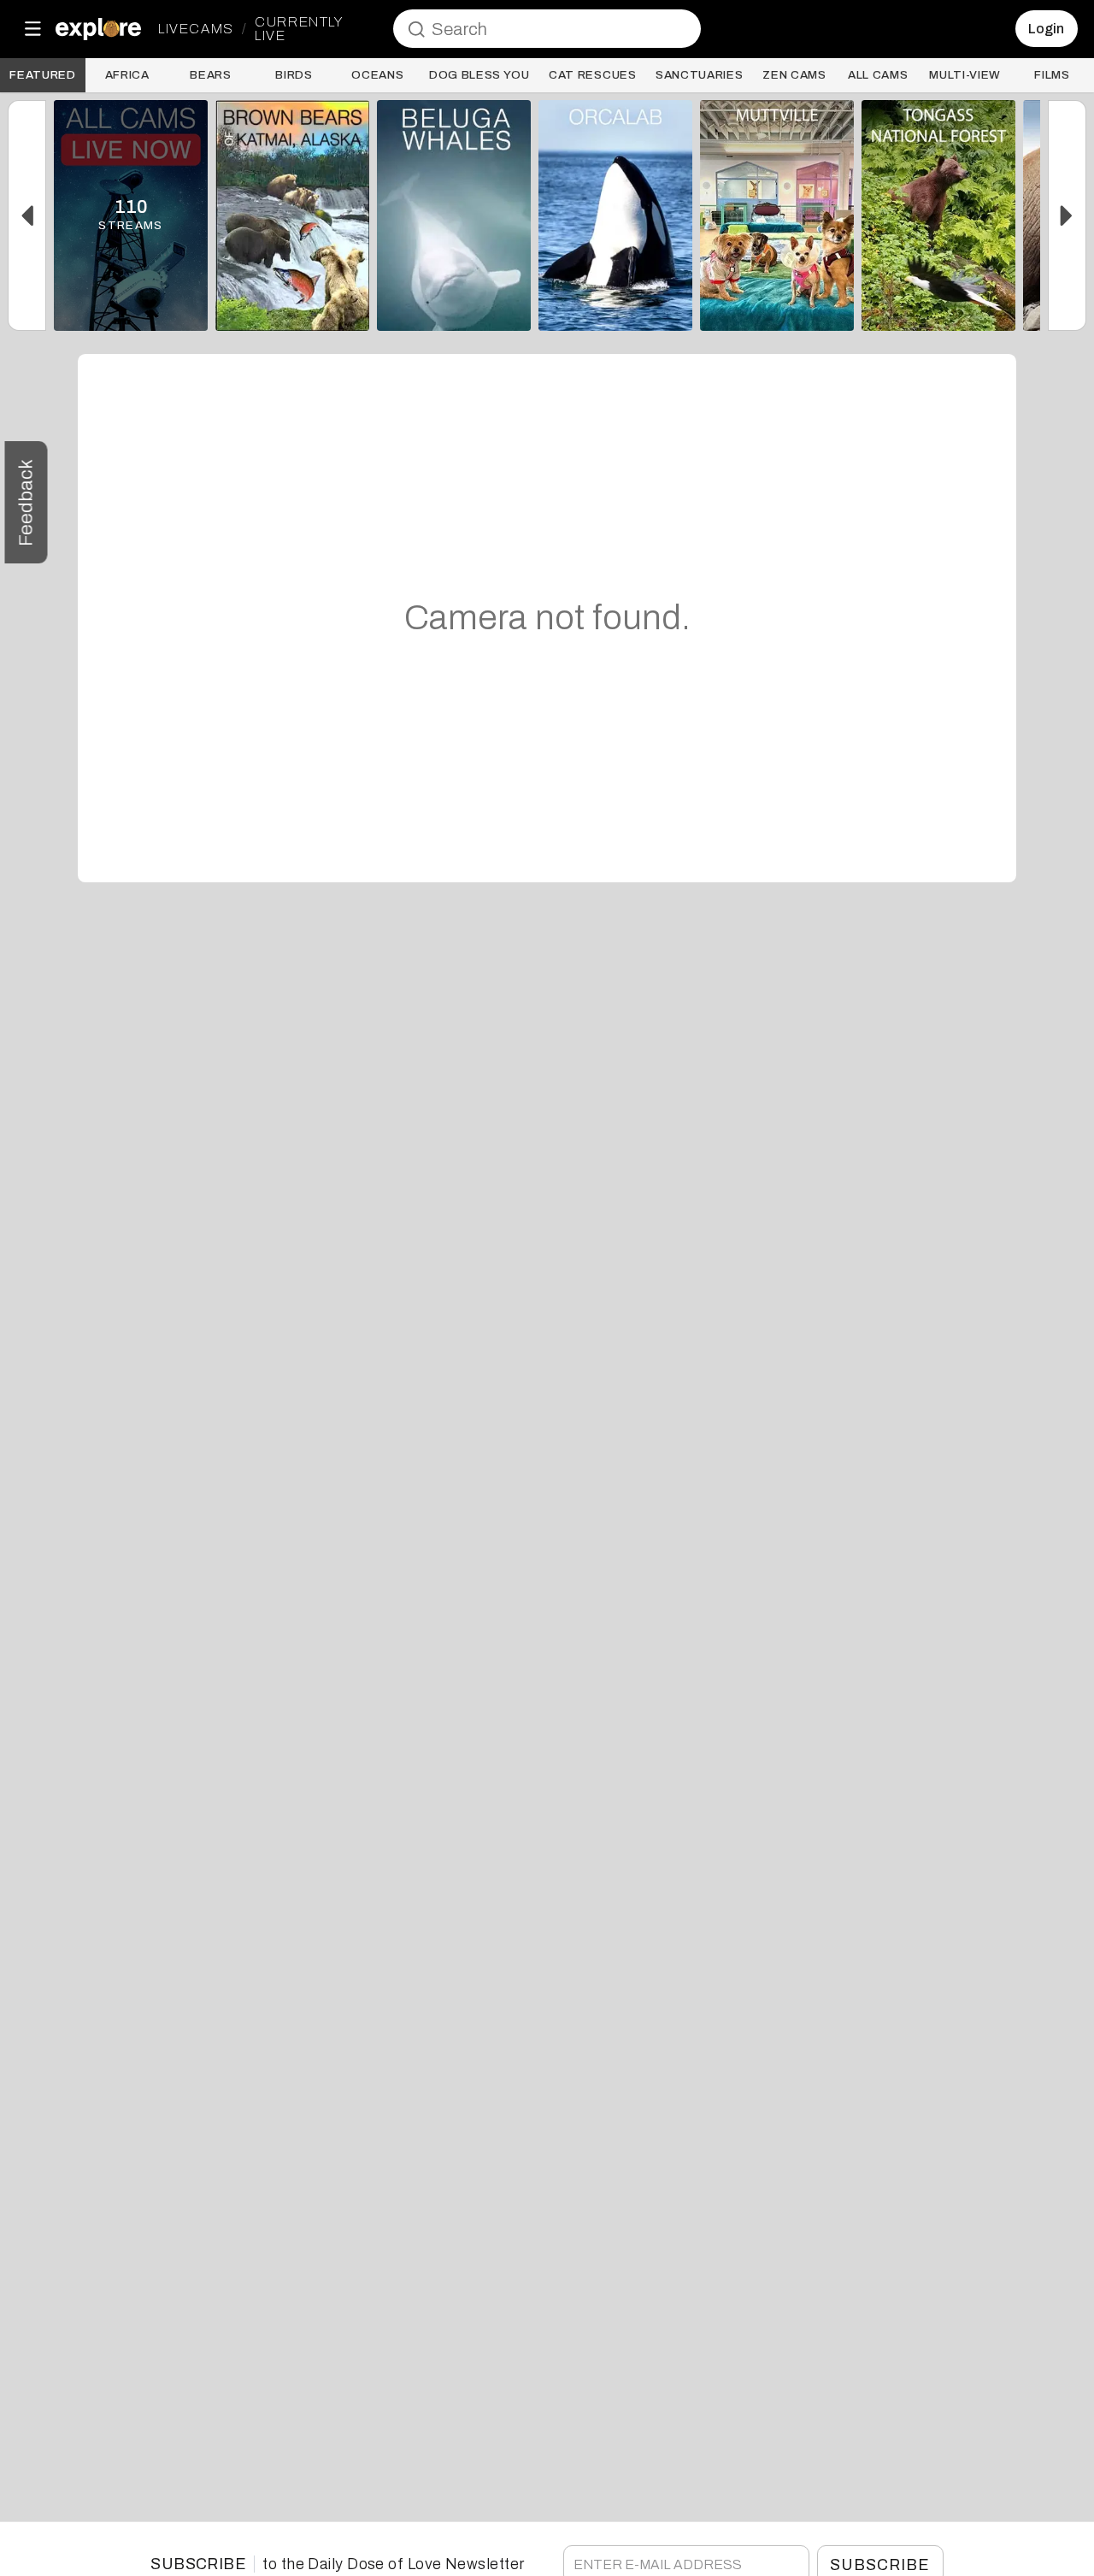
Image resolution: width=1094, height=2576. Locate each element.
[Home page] (98, 29)
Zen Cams (794, 75)
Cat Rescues (592, 75)
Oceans (377, 75)
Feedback (26, 502)
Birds (294, 75)
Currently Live (298, 29)
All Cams (878, 75)
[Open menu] (32, 29)
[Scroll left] (27, 215)
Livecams (196, 29)
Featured (42, 75)
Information (131, 309)
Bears (210, 75)
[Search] (416, 29)
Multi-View (965, 75)
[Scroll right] (1067, 215)
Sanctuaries (699, 75)
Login (1046, 29)
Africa (127, 75)
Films (1052, 75)
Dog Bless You (479, 75)
